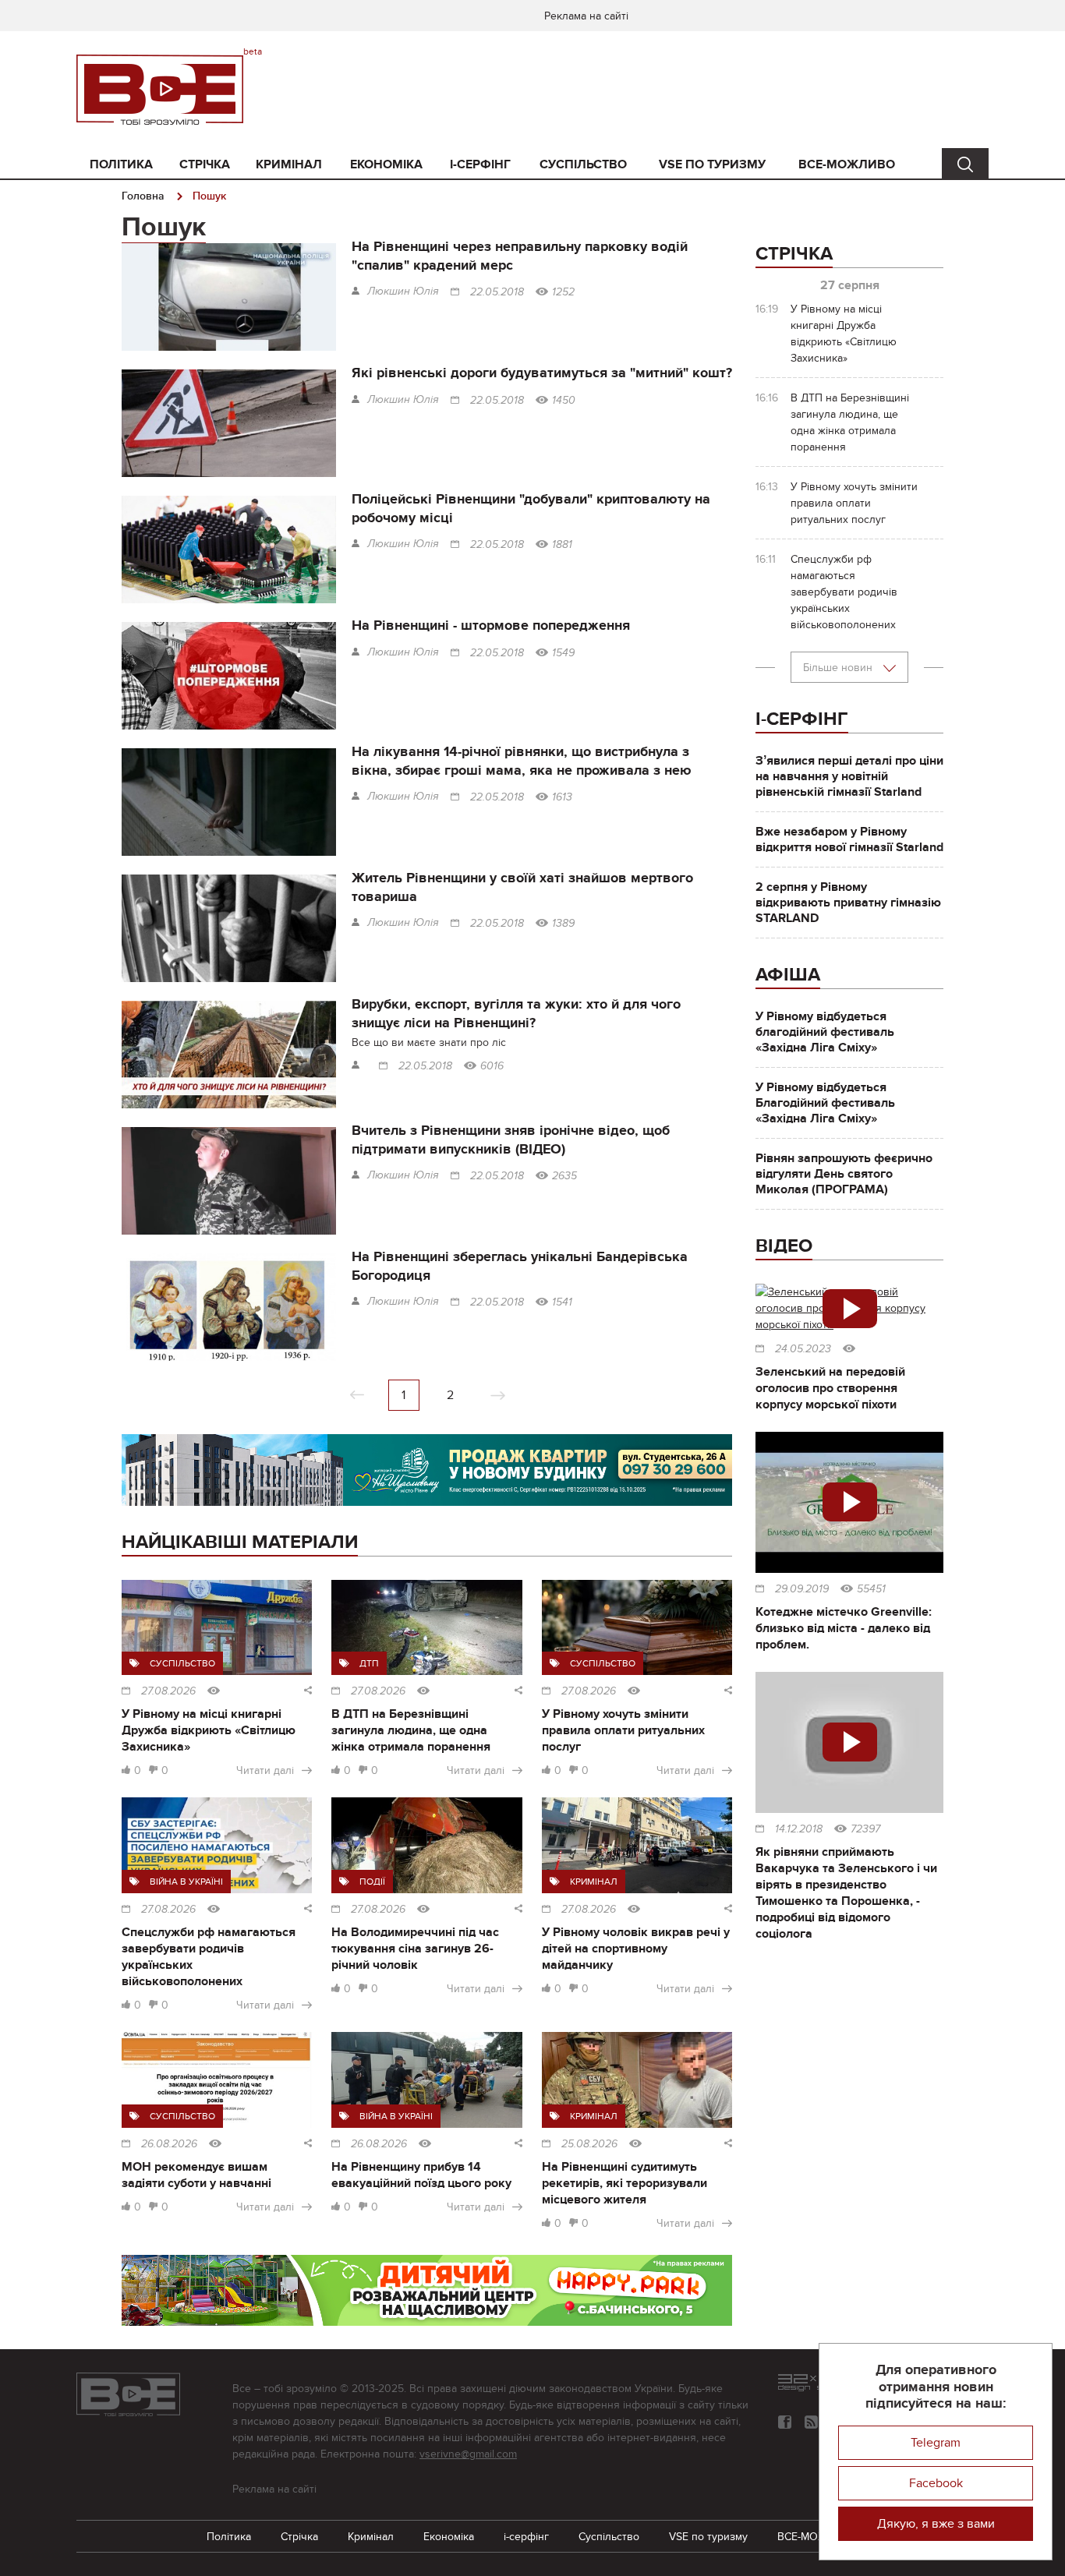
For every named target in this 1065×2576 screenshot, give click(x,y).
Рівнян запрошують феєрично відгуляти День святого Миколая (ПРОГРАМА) (844, 1174)
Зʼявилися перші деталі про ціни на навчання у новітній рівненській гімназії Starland (849, 776)
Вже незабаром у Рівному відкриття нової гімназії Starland (849, 839)
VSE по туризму (712, 164)
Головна (143, 196)
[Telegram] (811, 2422)
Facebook (936, 2483)
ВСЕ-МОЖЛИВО (847, 164)
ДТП (369, 1663)
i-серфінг (480, 164)
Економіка (386, 164)
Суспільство (583, 164)
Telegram (936, 2443)
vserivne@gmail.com (468, 2454)
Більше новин (839, 668)
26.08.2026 (169, 2144)
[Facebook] (785, 2422)
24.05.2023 (803, 1349)
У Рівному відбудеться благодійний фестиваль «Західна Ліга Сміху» (825, 1032)
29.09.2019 (802, 1589)
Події (372, 1882)
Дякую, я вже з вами (936, 2524)
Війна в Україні (186, 1882)
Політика (121, 164)
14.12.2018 (799, 1829)
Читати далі (265, 1770)
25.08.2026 (589, 2144)
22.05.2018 (497, 292)
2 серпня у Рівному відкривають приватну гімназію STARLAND (848, 903)
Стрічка (205, 164)
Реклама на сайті (586, 16)
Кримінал (289, 164)
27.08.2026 (168, 1691)
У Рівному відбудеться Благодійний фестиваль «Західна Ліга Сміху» (825, 1103)
